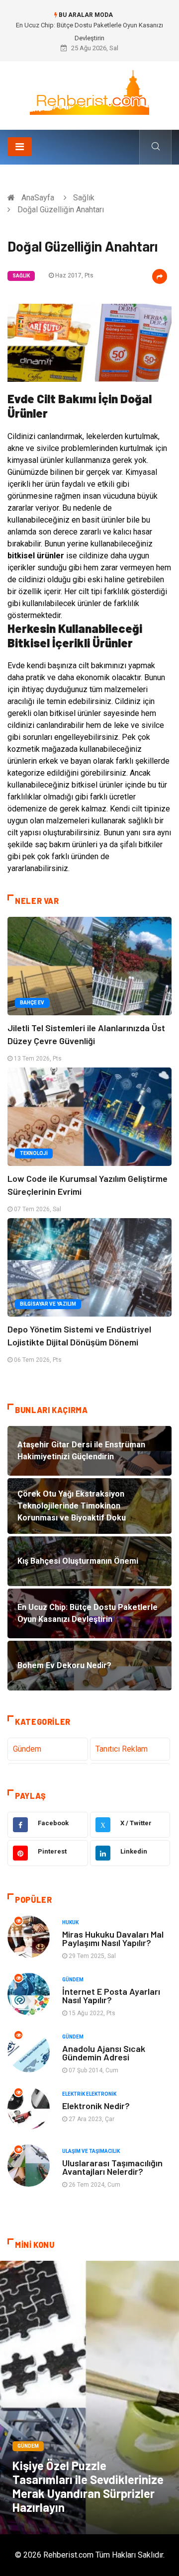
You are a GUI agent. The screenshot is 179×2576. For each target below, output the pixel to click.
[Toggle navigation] (20, 147)
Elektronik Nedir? (96, 2106)
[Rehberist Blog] (89, 92)
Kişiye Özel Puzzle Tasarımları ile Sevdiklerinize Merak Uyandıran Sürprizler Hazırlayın (88, 2486)
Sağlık (84, 198)
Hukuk (70, 1922)
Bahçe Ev (32, 1003)
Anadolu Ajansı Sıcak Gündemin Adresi (104, 2053)
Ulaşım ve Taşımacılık (91, 2151)
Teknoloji (34, 1153)
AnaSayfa (38, 198)
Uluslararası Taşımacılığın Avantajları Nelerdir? (112, 2167)
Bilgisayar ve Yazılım (48, 1304)
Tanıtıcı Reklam (122, 1749)
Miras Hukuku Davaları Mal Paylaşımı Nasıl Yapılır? (113, 1938)
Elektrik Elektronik (89, 2094)
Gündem (27, 1749)
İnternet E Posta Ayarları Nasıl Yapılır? (111, 1996)
